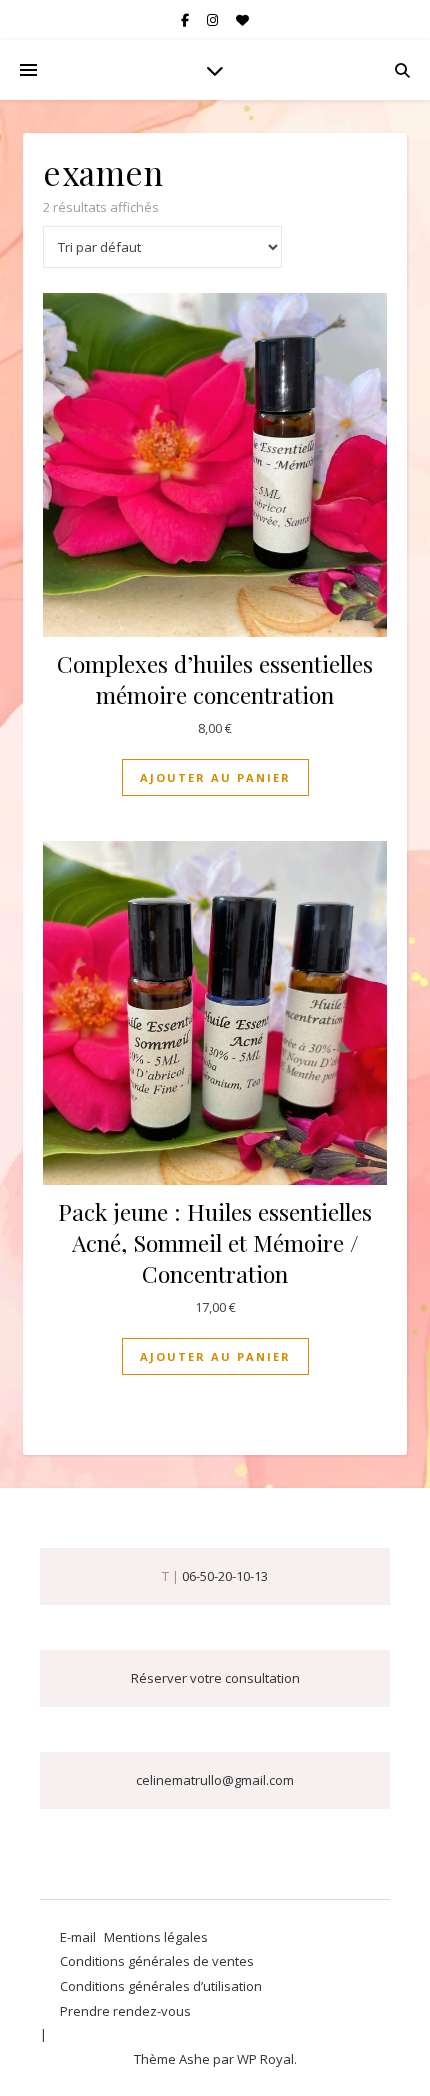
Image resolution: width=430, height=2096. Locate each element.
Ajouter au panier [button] (215, 777)
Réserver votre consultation (215, 1678)
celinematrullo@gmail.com (215, 1780)
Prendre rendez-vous (125, 2011)
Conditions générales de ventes (157, 1961)
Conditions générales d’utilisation (161, 1986)
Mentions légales (156, 1937)
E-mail (78, 1937)
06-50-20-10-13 (225, 1576)
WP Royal (265, 2059)
